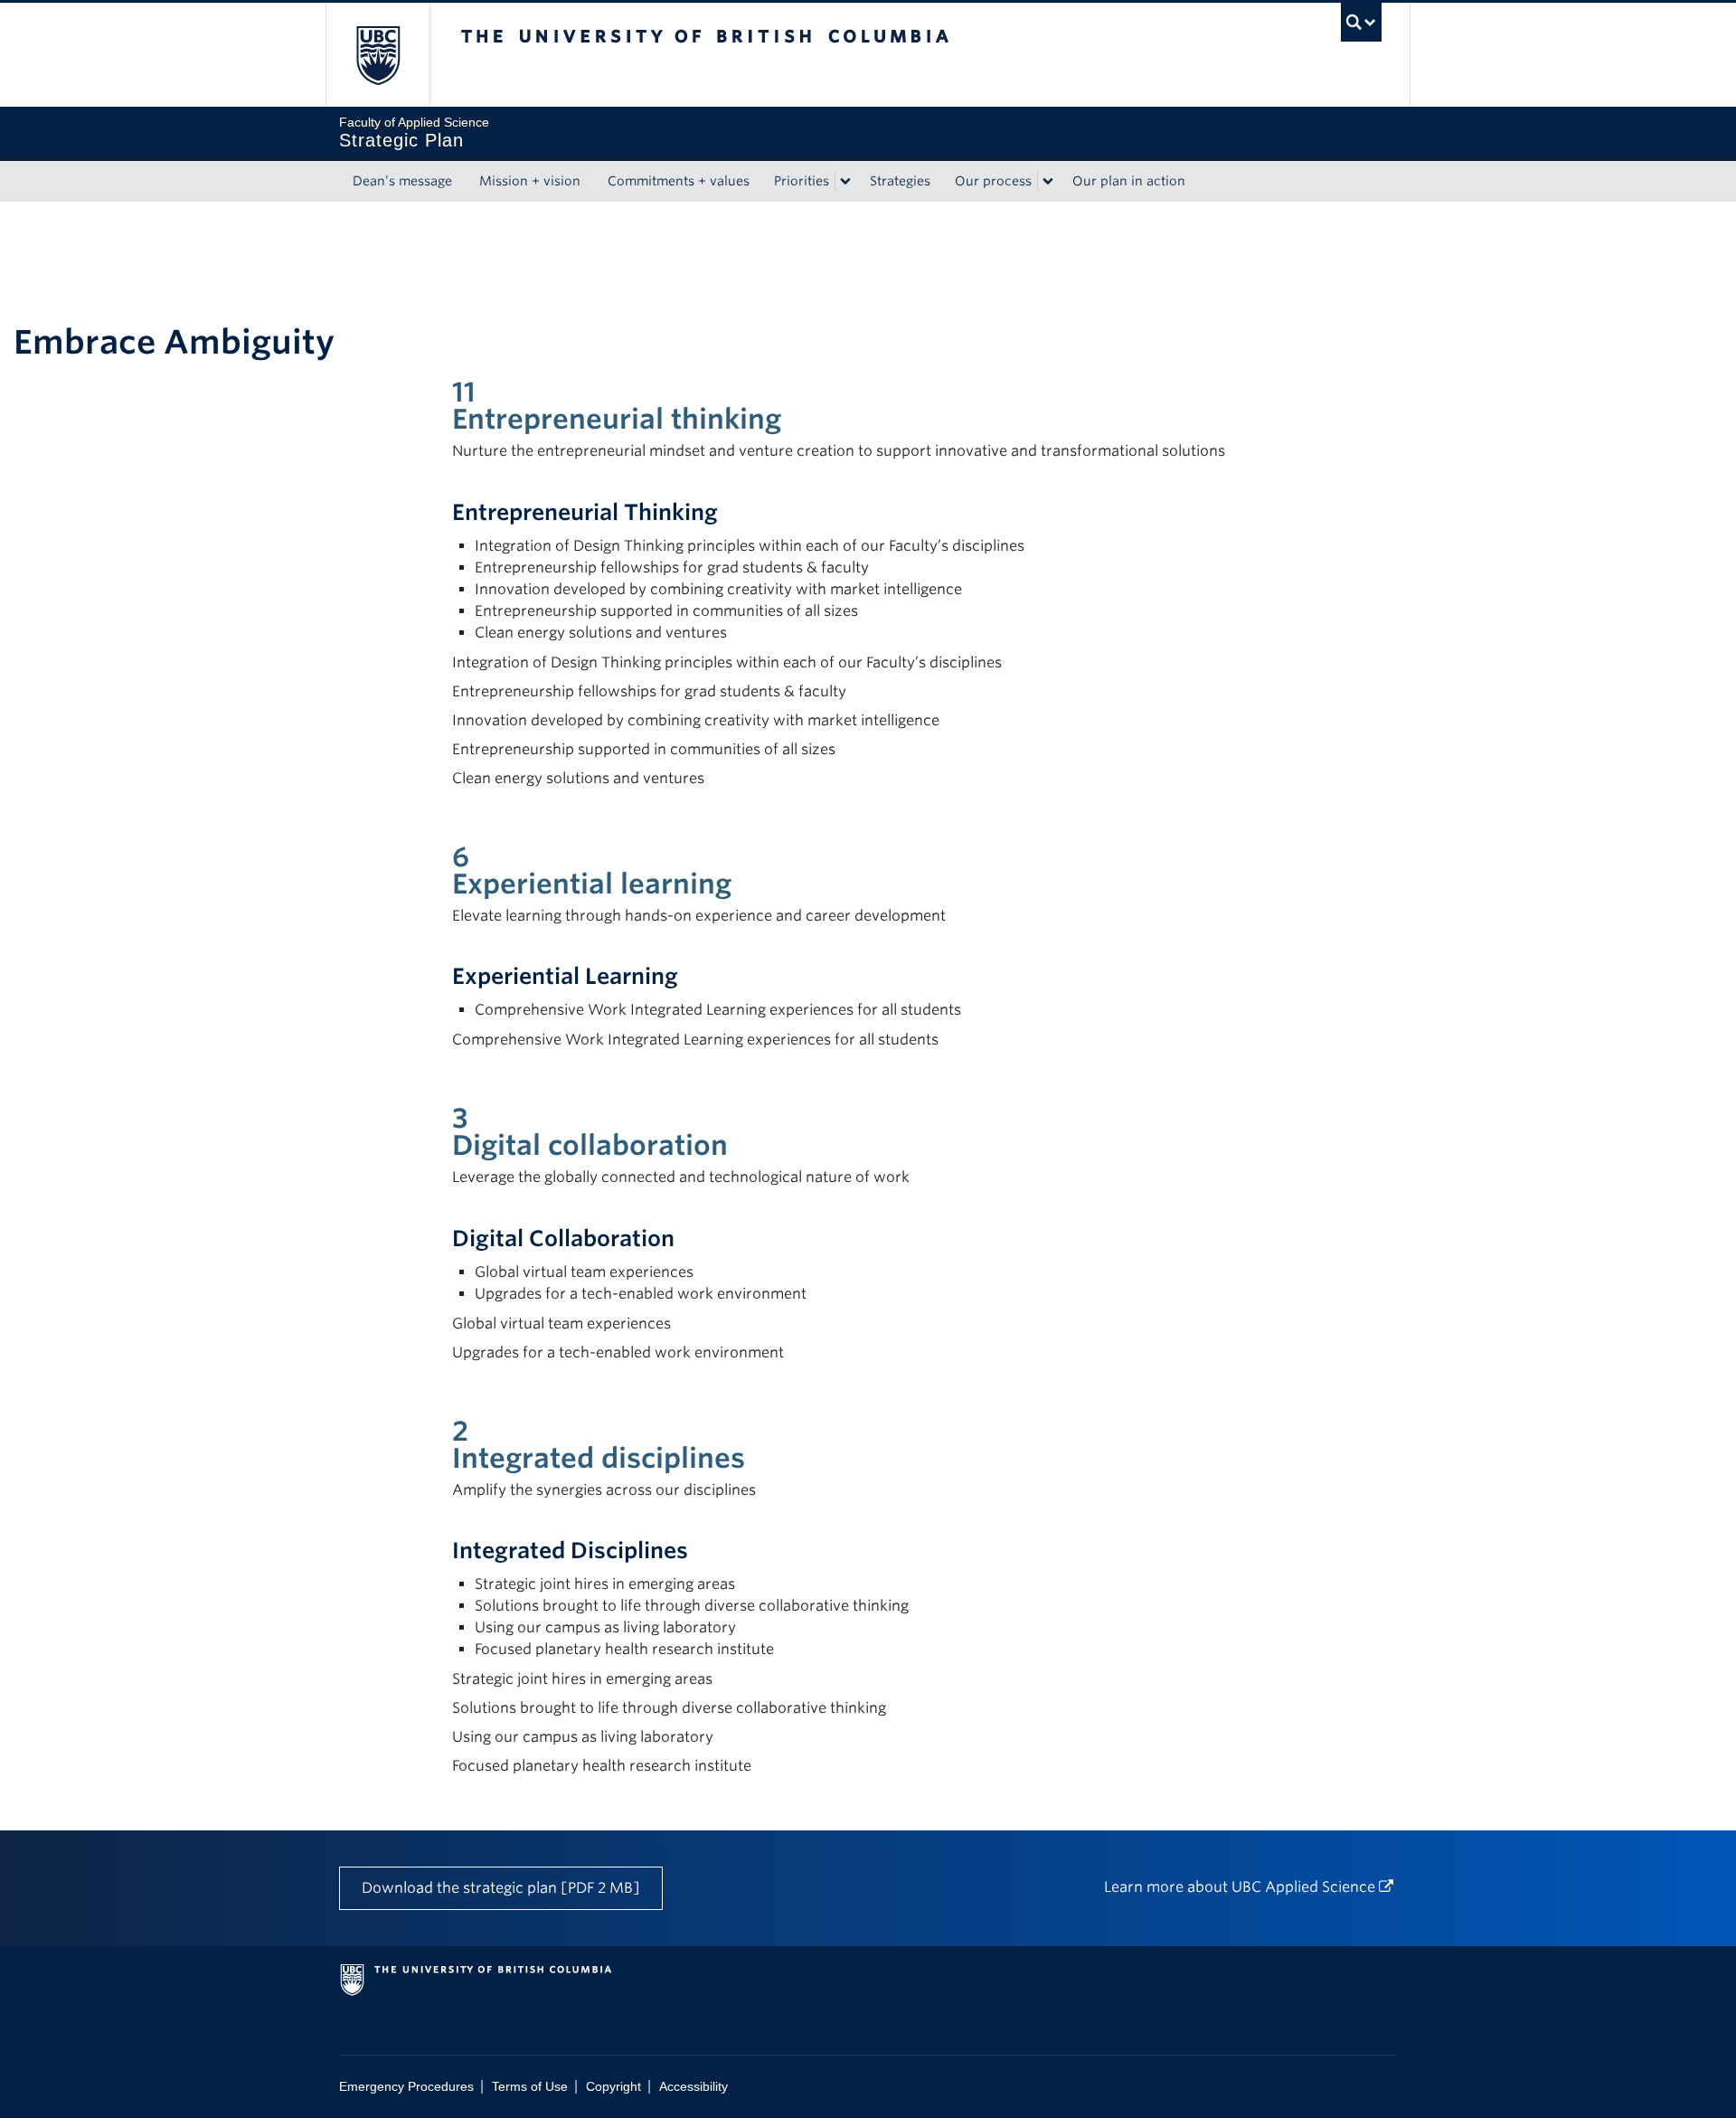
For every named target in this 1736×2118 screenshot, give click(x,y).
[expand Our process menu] (1048, 182)
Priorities (802, 181)
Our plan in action (1129, 181)
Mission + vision (530, 181)
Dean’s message (402, 181)
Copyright (613, 2087)
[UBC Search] (1361, 22)
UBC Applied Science (1303, 1887)
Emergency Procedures (406, 2087)
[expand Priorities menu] (845, 182)
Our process (993, 181)
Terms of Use (530, 2087)
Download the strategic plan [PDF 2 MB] (501, 1888)
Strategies (900, 181)
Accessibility (693, 2087)
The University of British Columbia (377, 55)
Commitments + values (679, 181)
